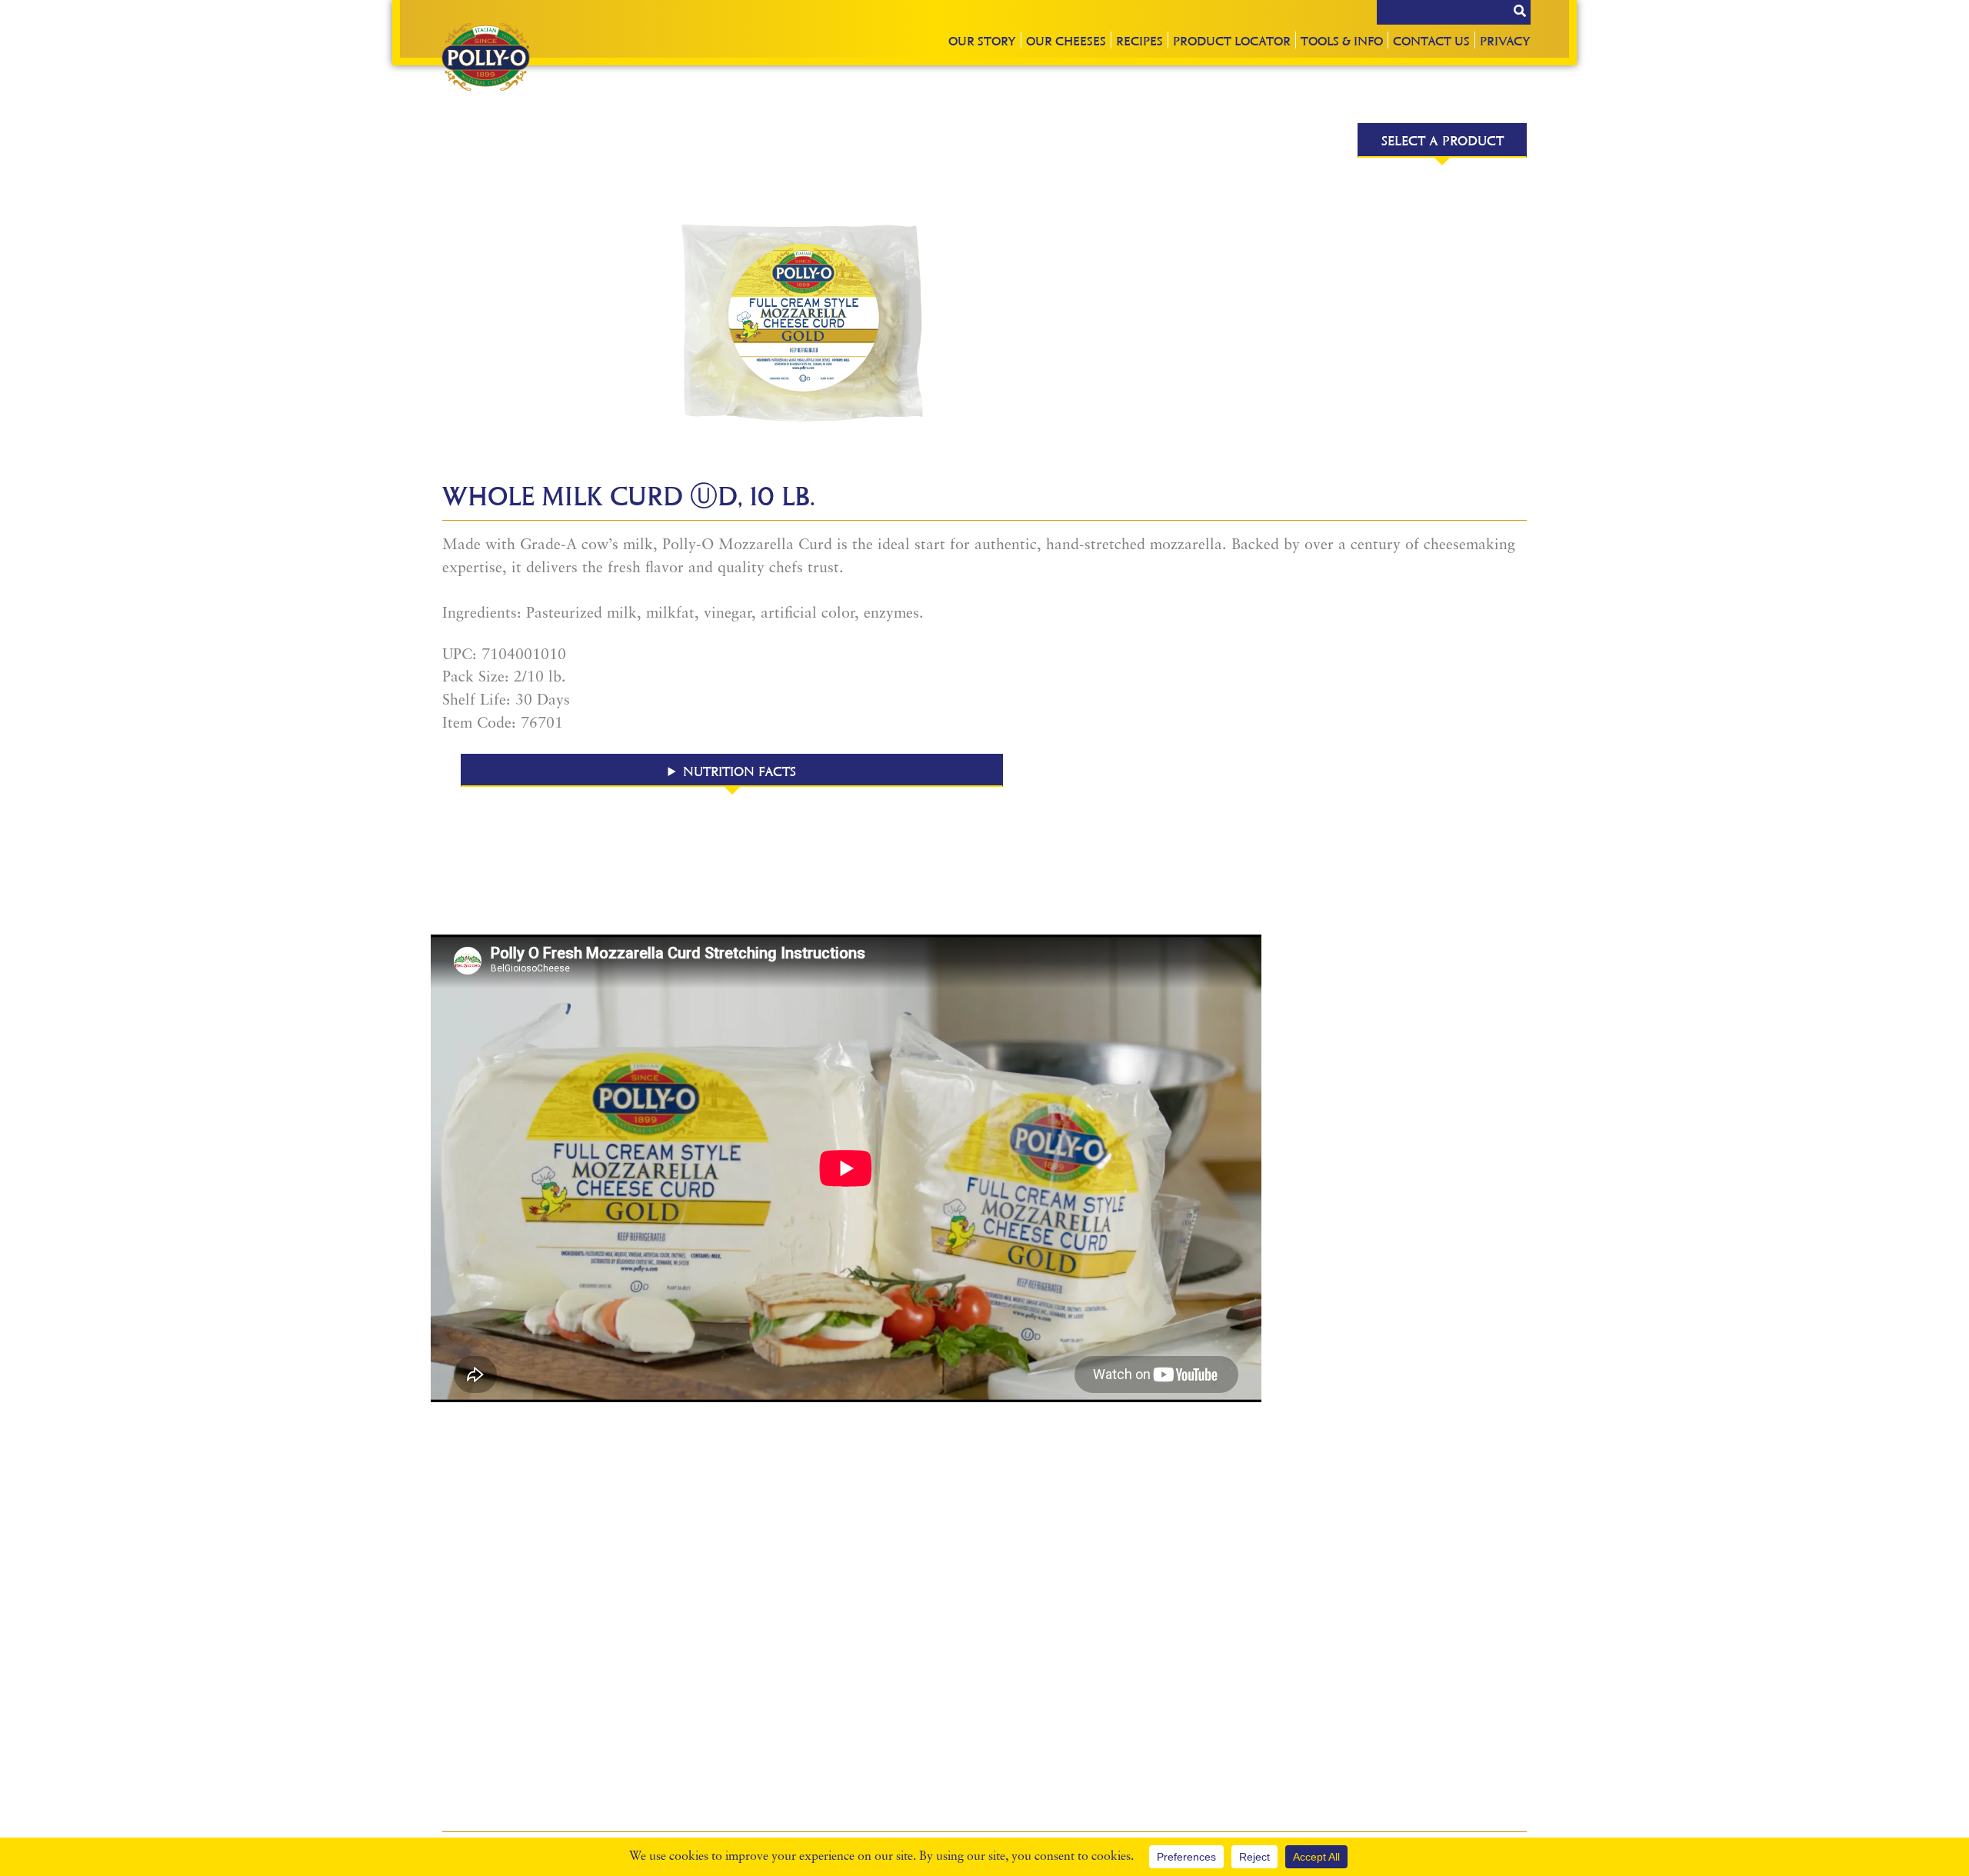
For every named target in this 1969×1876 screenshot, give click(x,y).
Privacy (1505, 40)
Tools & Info (1342, 40)
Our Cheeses (1066, 40)
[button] (732, 770)
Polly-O (485, 57)
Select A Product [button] (1443, 140)
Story (982, 40)
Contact (1431, 40)
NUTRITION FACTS (740, 771)
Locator (1232, 40)
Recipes (1139, 40)
